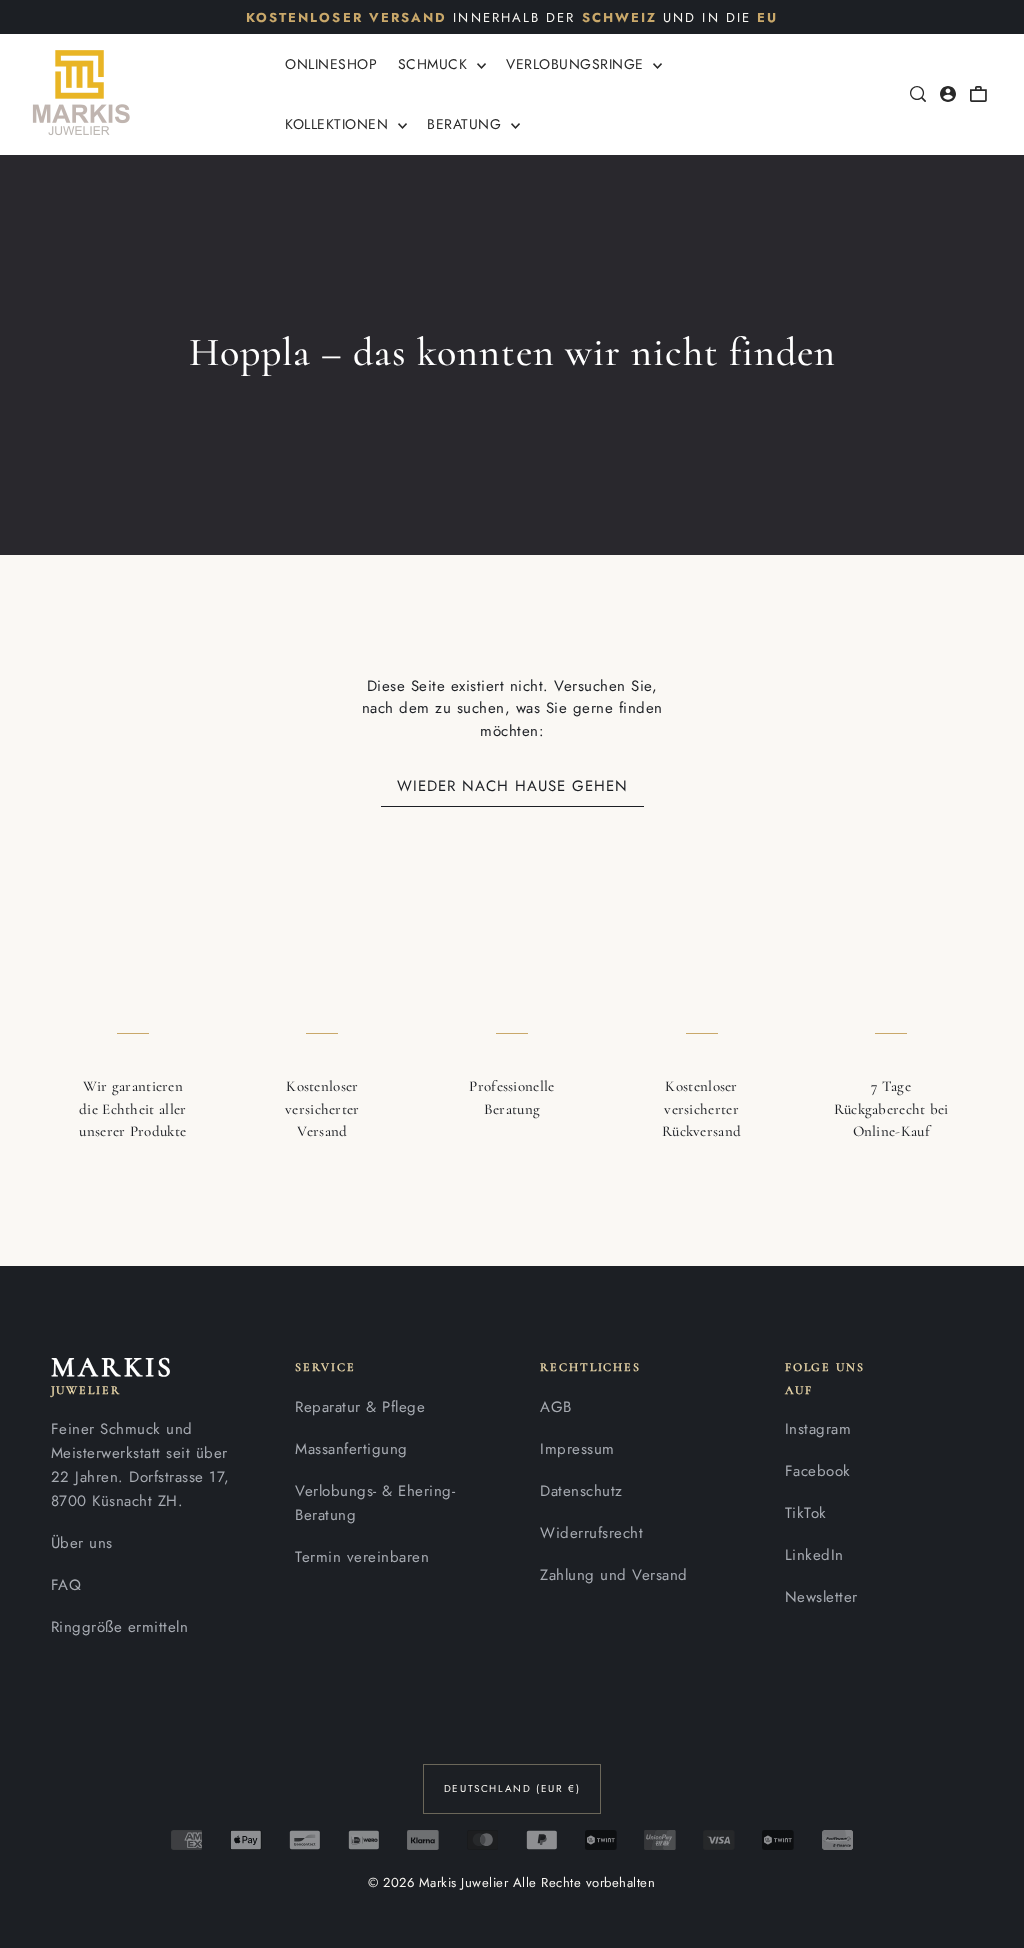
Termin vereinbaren (362, 1557)
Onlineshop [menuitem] (331, 64)
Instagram (818, 1429)
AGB (556, 1407)
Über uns (82, 1543)
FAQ (66, 1585)
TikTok (806, 1513)
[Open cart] (978, 94)
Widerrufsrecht (591, 1533)
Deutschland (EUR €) (512, 1788)
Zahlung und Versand (614, 1575)
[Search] (918, 94)
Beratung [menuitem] (466, 124)
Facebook (818, 1471)
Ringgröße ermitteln (120, 1627)
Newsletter (821, 1597)
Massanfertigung (351, 1449)
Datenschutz (581, 1491)
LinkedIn (814, 1555)
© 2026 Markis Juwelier (438, 1882)
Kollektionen (339, 124)
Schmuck (435, 64)
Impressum (577, 1449)
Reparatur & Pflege (360, 1407)
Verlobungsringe (577, 64)
